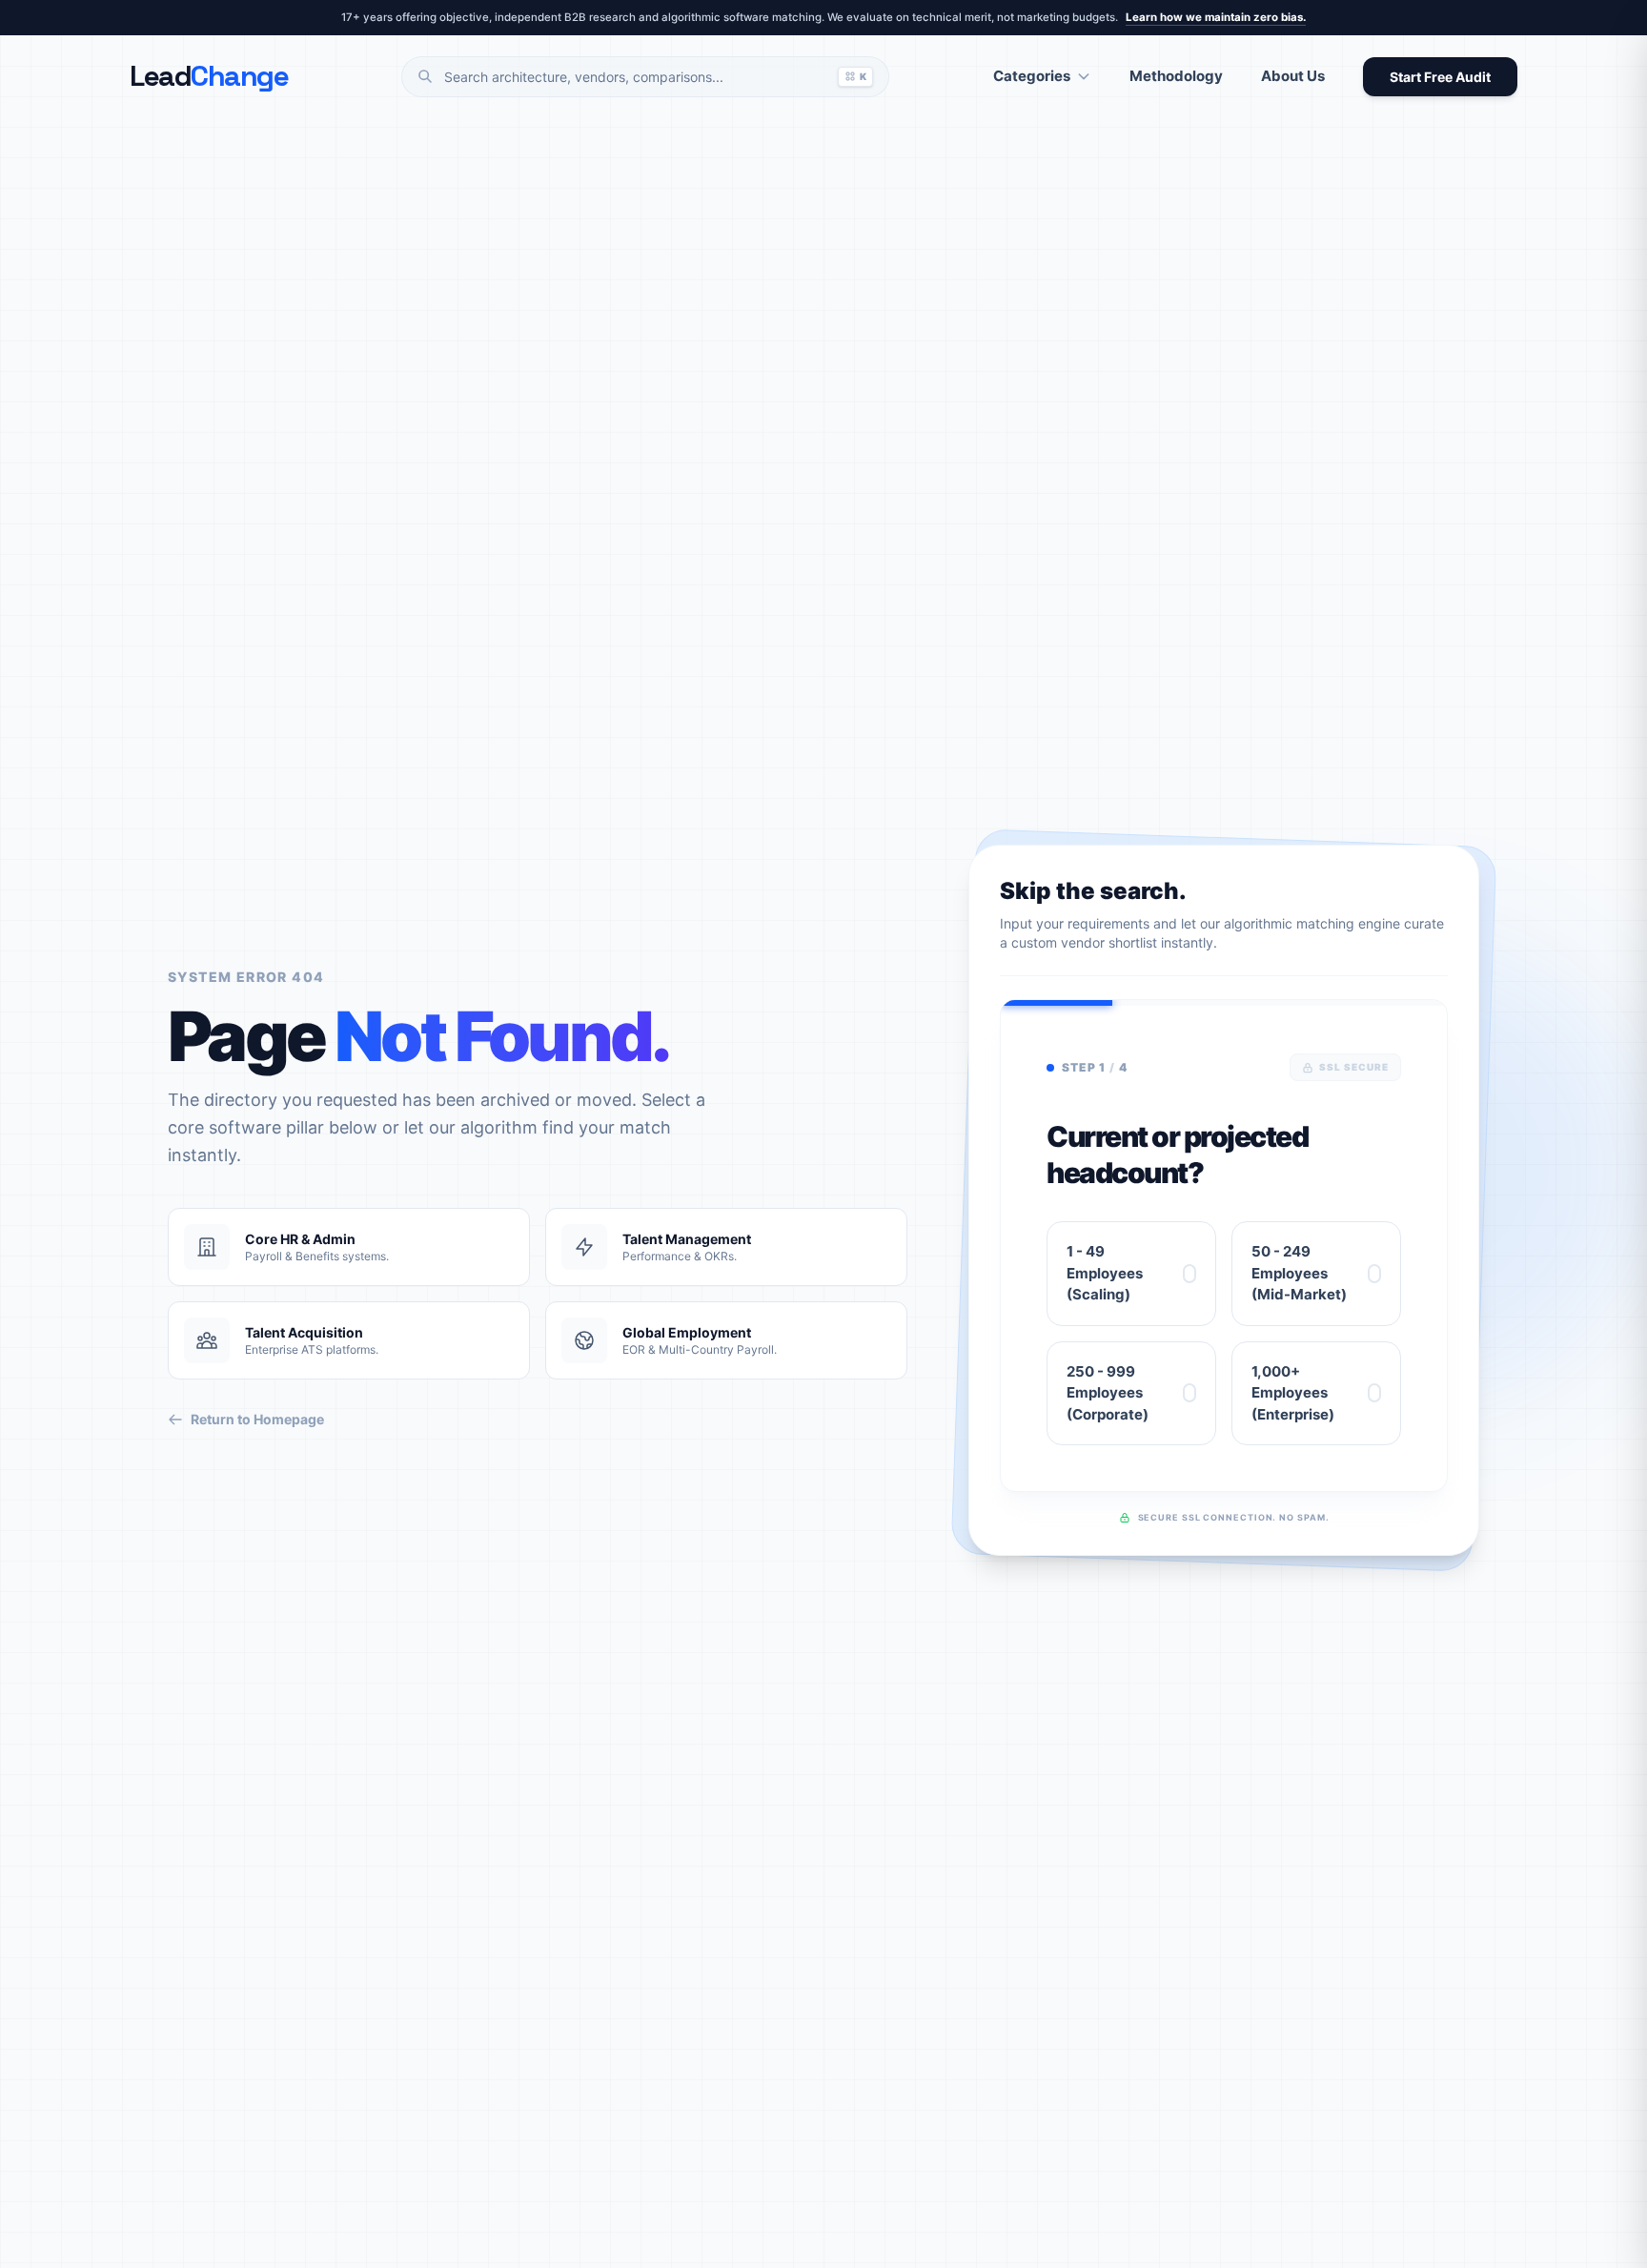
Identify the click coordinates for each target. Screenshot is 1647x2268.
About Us (1293, 76)
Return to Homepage (257, 1419)
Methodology (1176, 76)
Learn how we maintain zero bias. (1216, 17)
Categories (1032, 76)
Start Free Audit (1440, 77)
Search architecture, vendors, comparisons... (655, 77)
